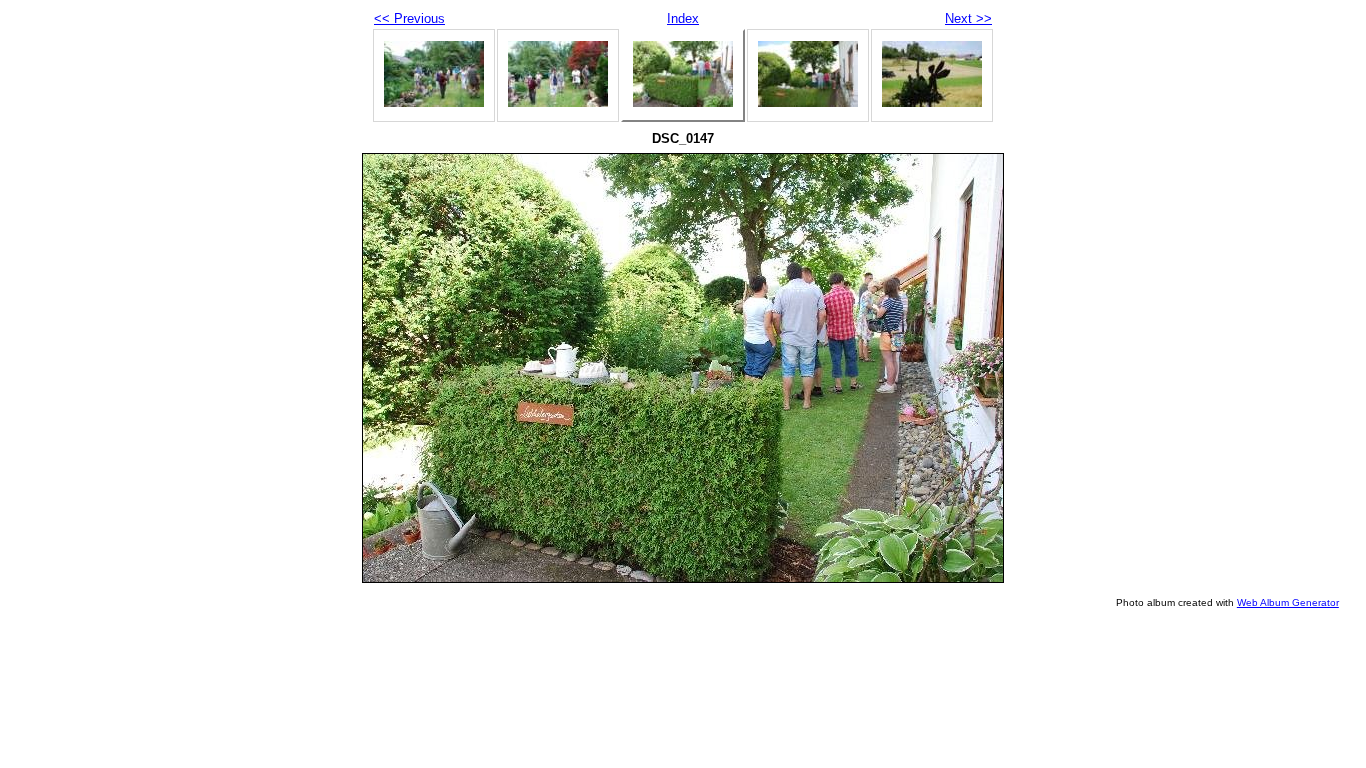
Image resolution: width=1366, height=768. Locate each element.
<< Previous (409, 18)
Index (683, 18)
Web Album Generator (1288, 602)
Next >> (968, 18)
